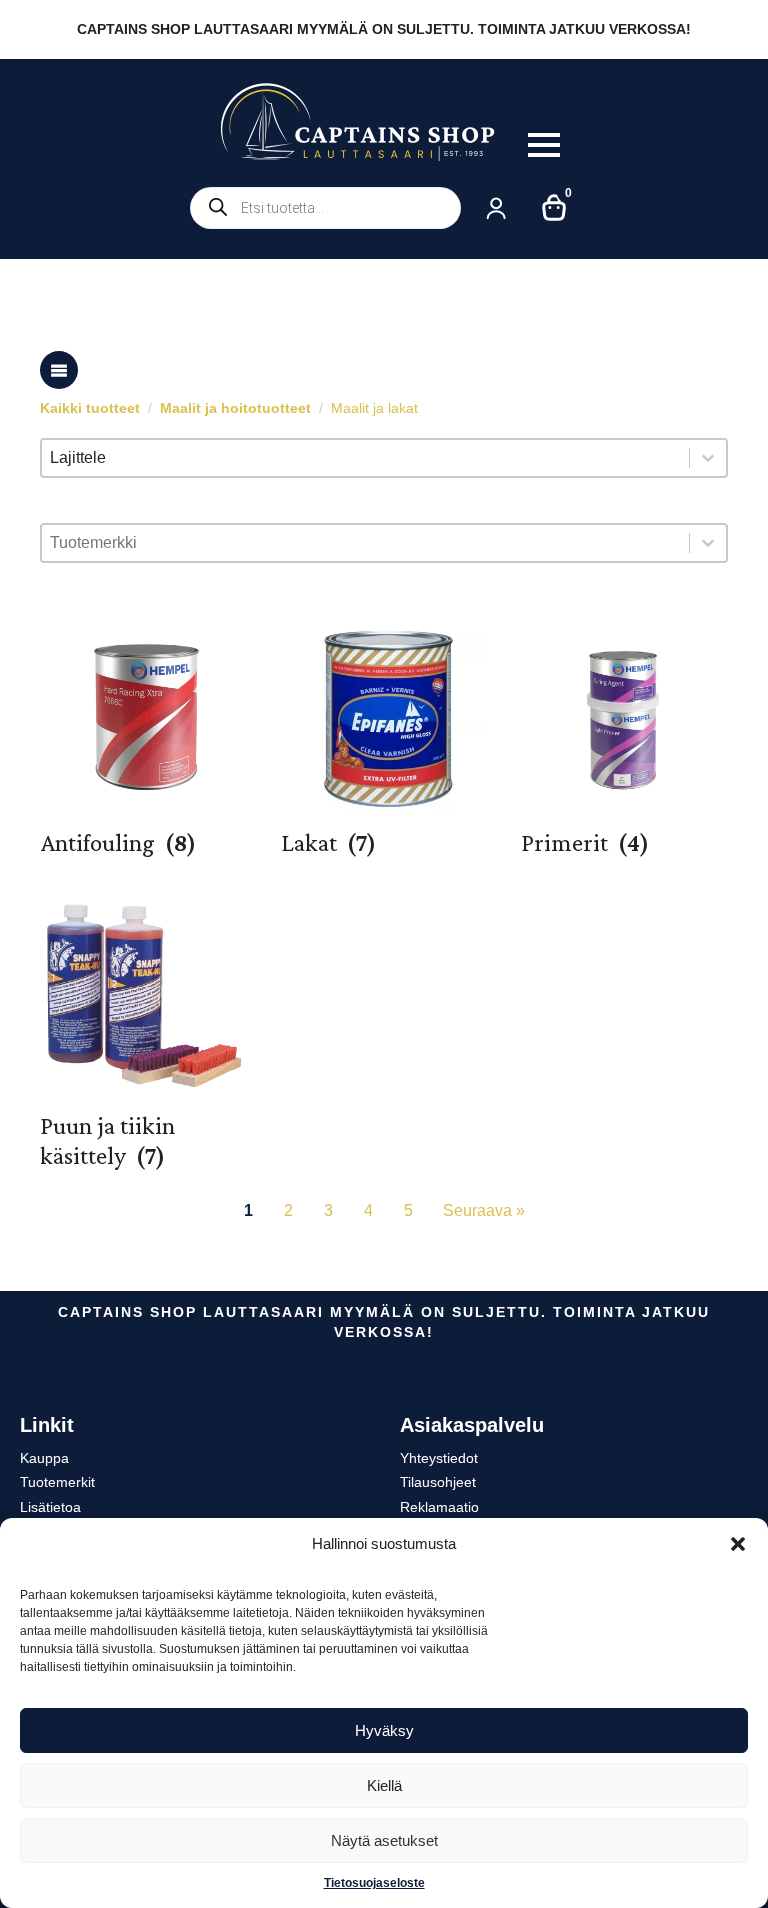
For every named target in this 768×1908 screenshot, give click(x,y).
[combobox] (365, 458)
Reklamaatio (439, 1507)
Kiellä (384, 1785)
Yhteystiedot (439, 1458)
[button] (738, 1544)
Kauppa (44, 1458)
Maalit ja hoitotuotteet (235, 408)
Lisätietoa (50, 1507)
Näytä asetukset (384, 1840)
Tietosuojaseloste (374, 1883)
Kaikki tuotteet (90, 408)
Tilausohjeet (438, 1482)
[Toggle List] (708, 458)
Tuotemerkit (57, 1482)
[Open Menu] (544, 145)
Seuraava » (484, 1210)
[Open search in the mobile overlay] (325, 208)
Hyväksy (384, 1730)
